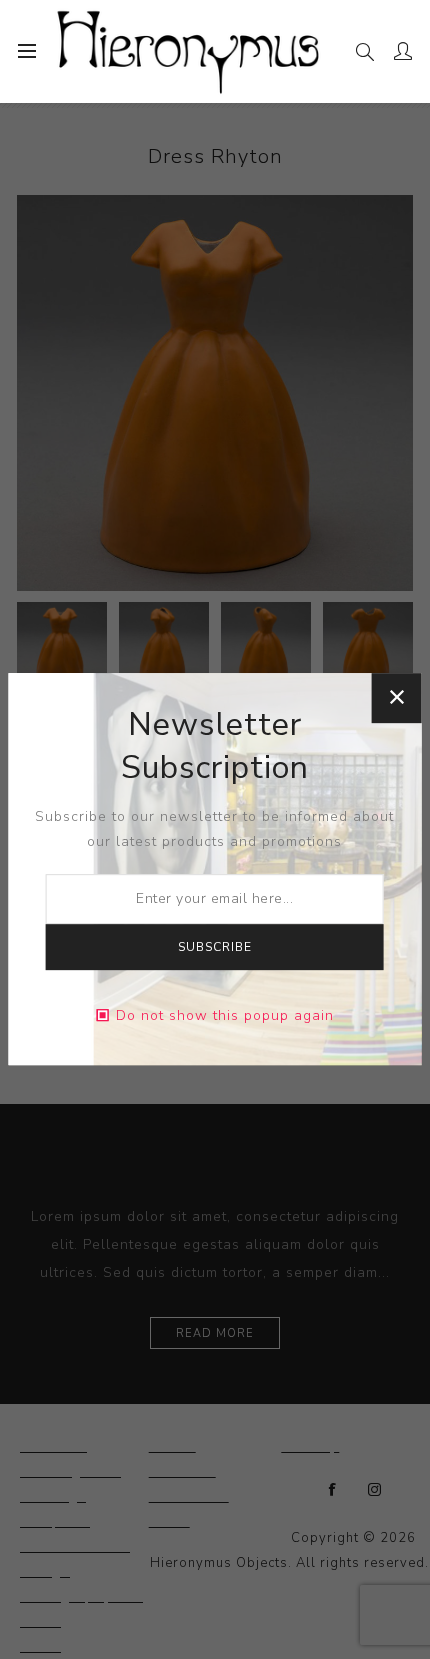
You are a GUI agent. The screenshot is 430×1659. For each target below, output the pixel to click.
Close (396, 698)
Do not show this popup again (225, 1015)
